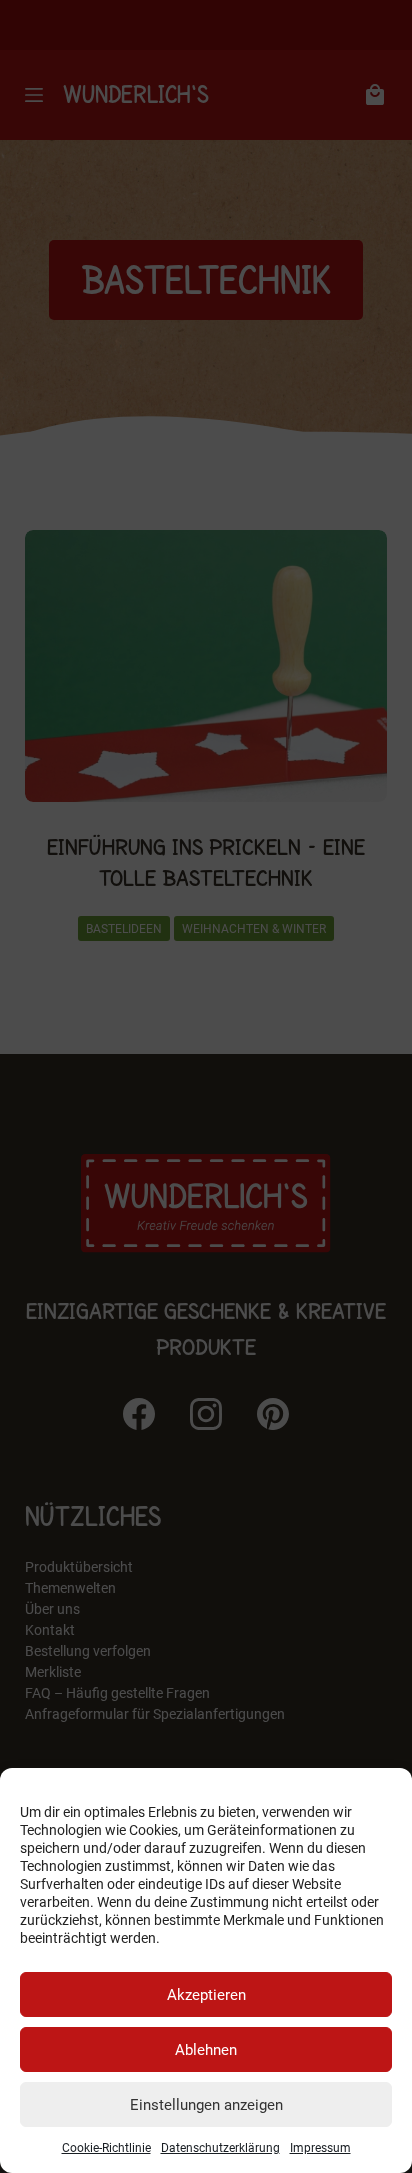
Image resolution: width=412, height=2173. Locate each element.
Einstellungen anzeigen (206, 2105)
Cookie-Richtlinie (106, 2148)
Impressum (320, 2148)
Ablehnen (206, 2050)
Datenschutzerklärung (220, 2148)
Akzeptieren (206, 1995)
